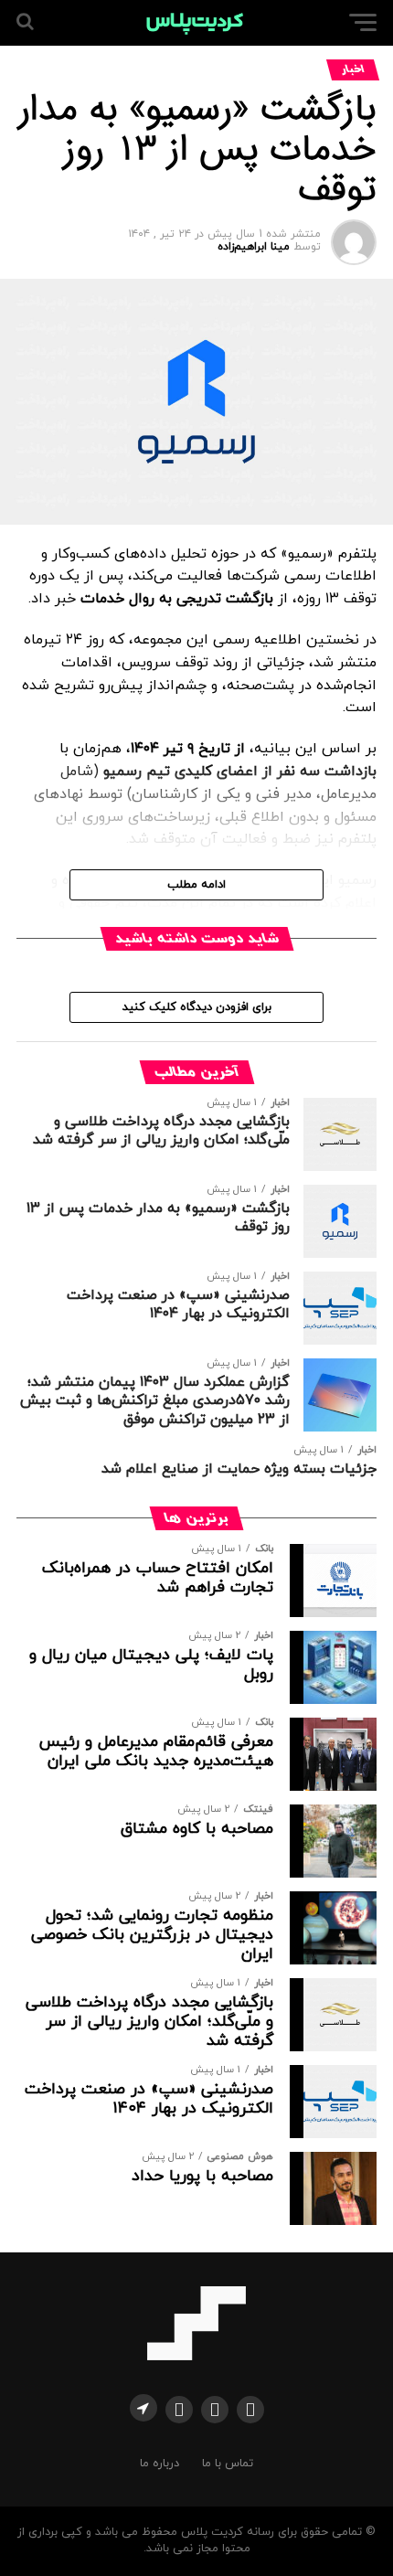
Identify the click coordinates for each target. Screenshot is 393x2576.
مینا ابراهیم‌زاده (254, 247)
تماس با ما (228, 2464)
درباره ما (159, 2464)
